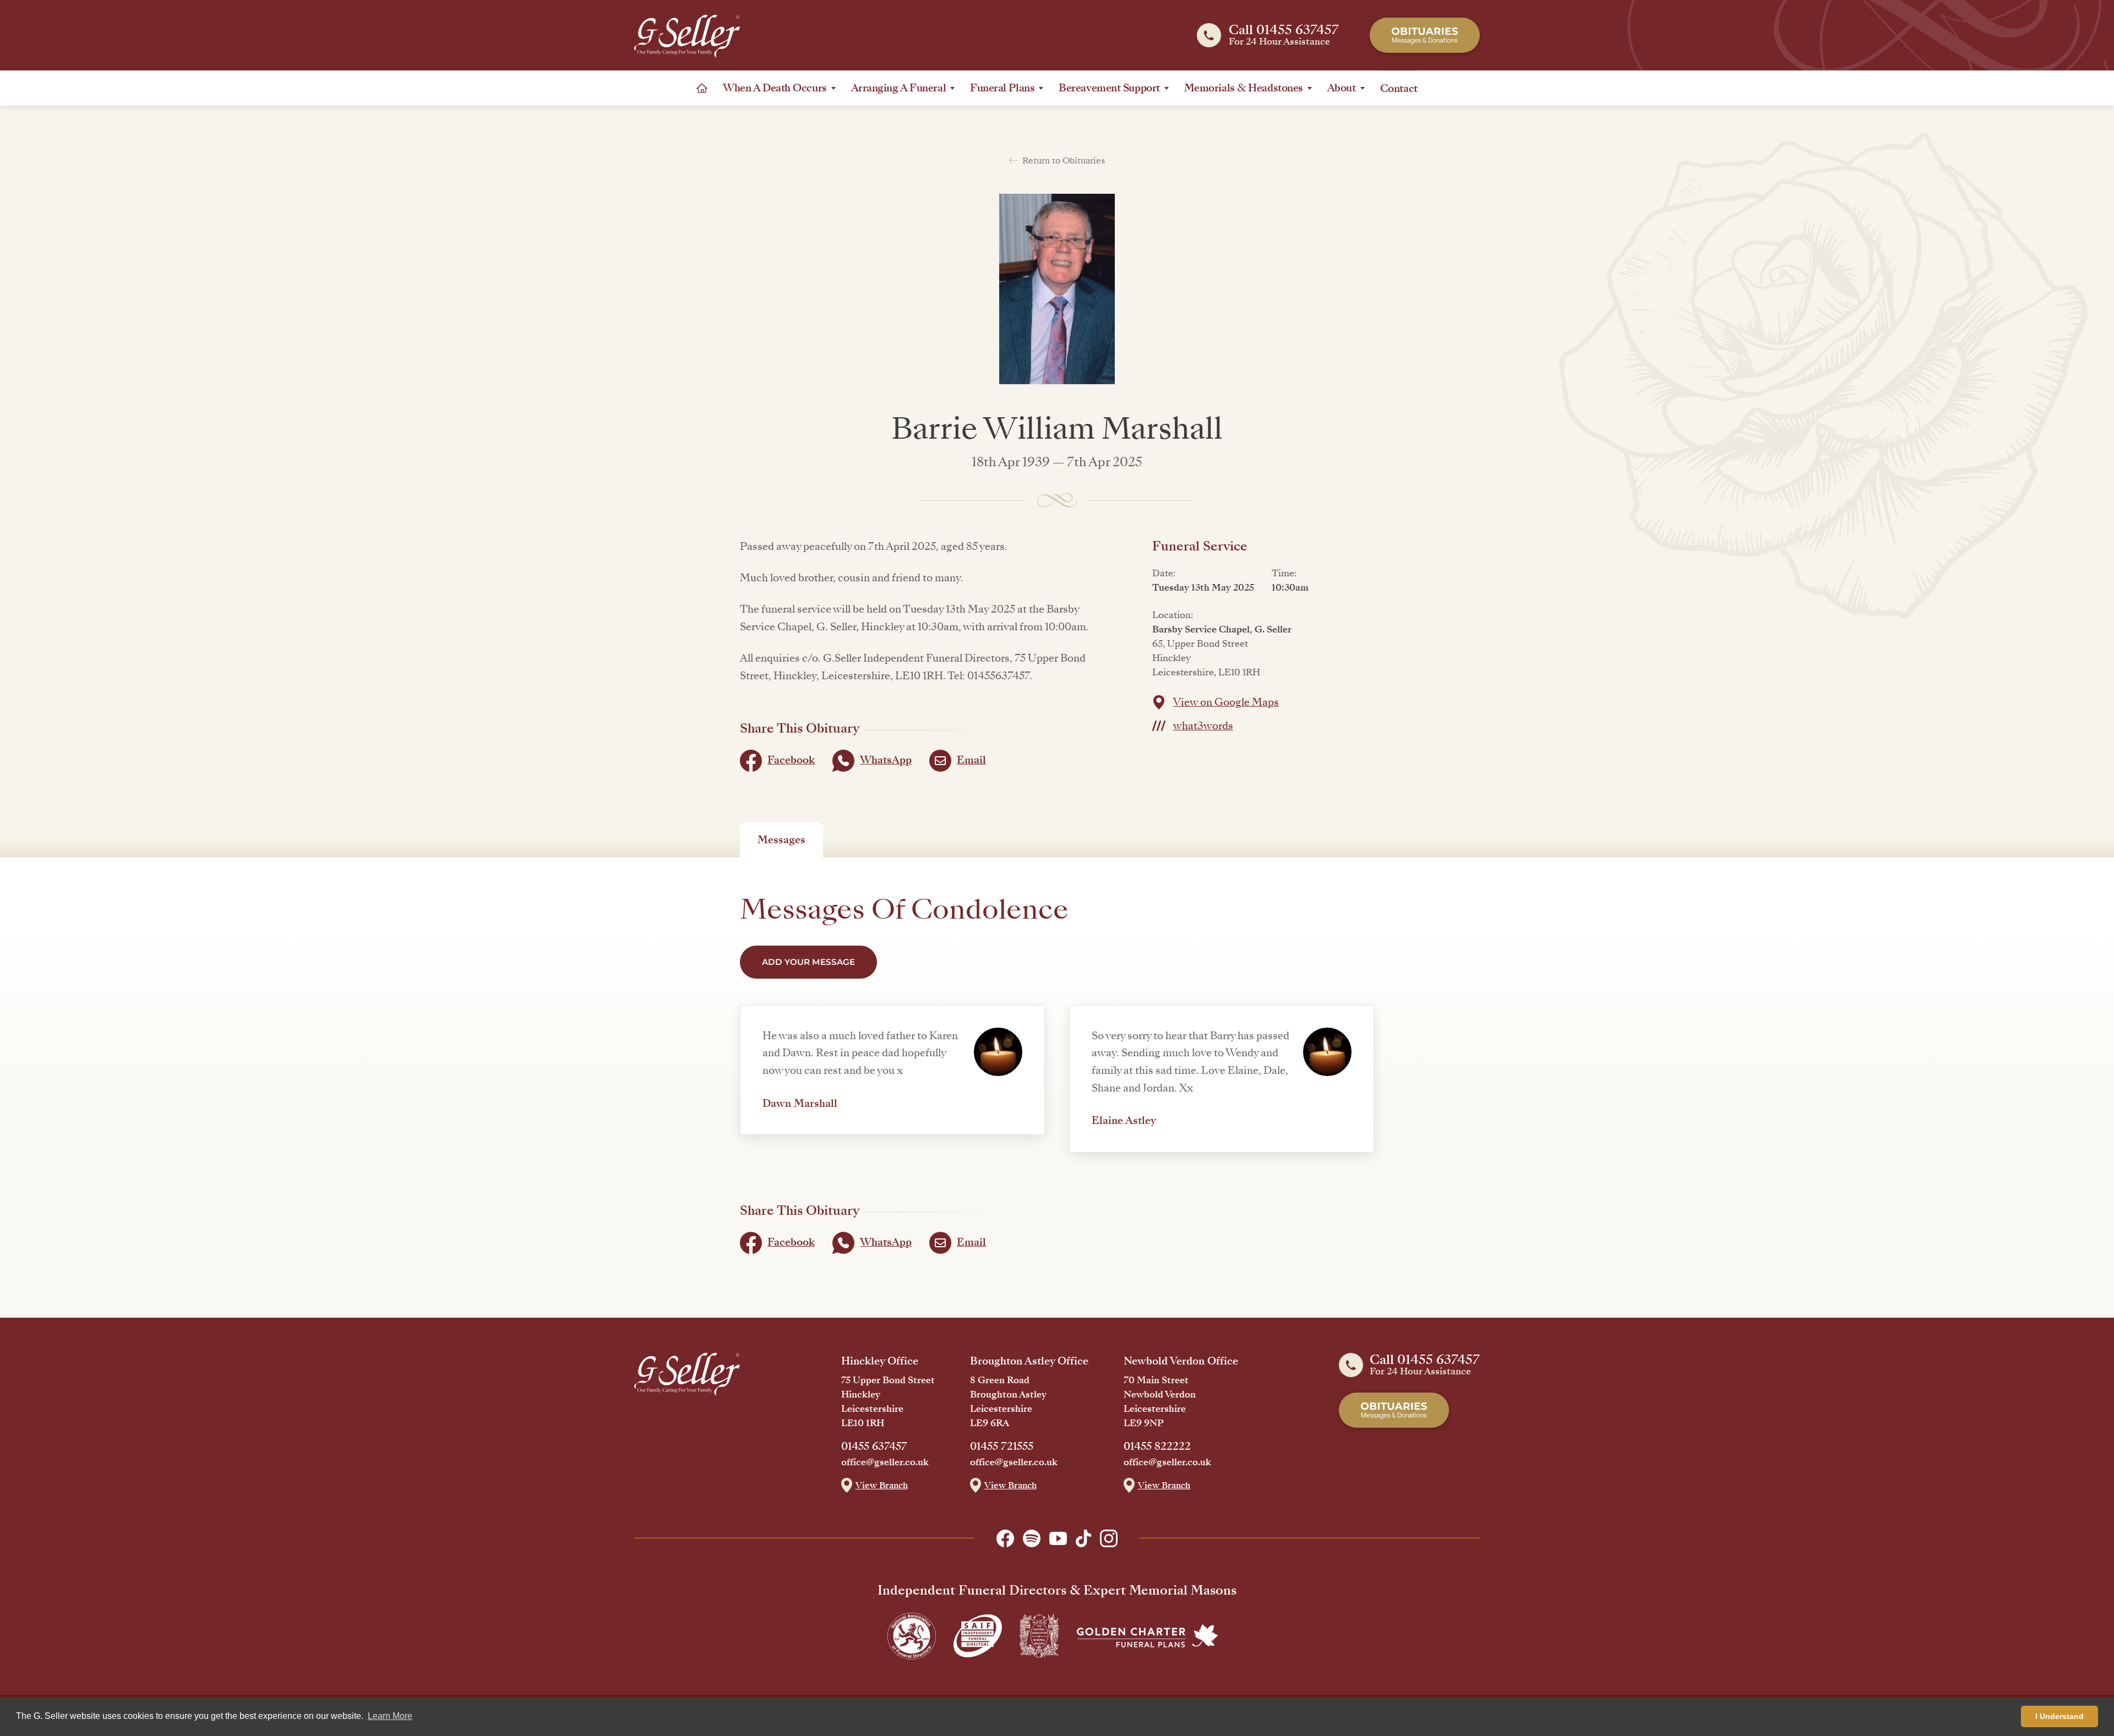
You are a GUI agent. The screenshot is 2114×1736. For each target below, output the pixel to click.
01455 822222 (1157, 1446)
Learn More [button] (390, 1716)
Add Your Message (808, 962)
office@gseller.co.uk (885, 1462)
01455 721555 (1002, 1446)
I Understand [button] (2059, 1716)
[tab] (781, 840)
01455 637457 (874, 1446)
